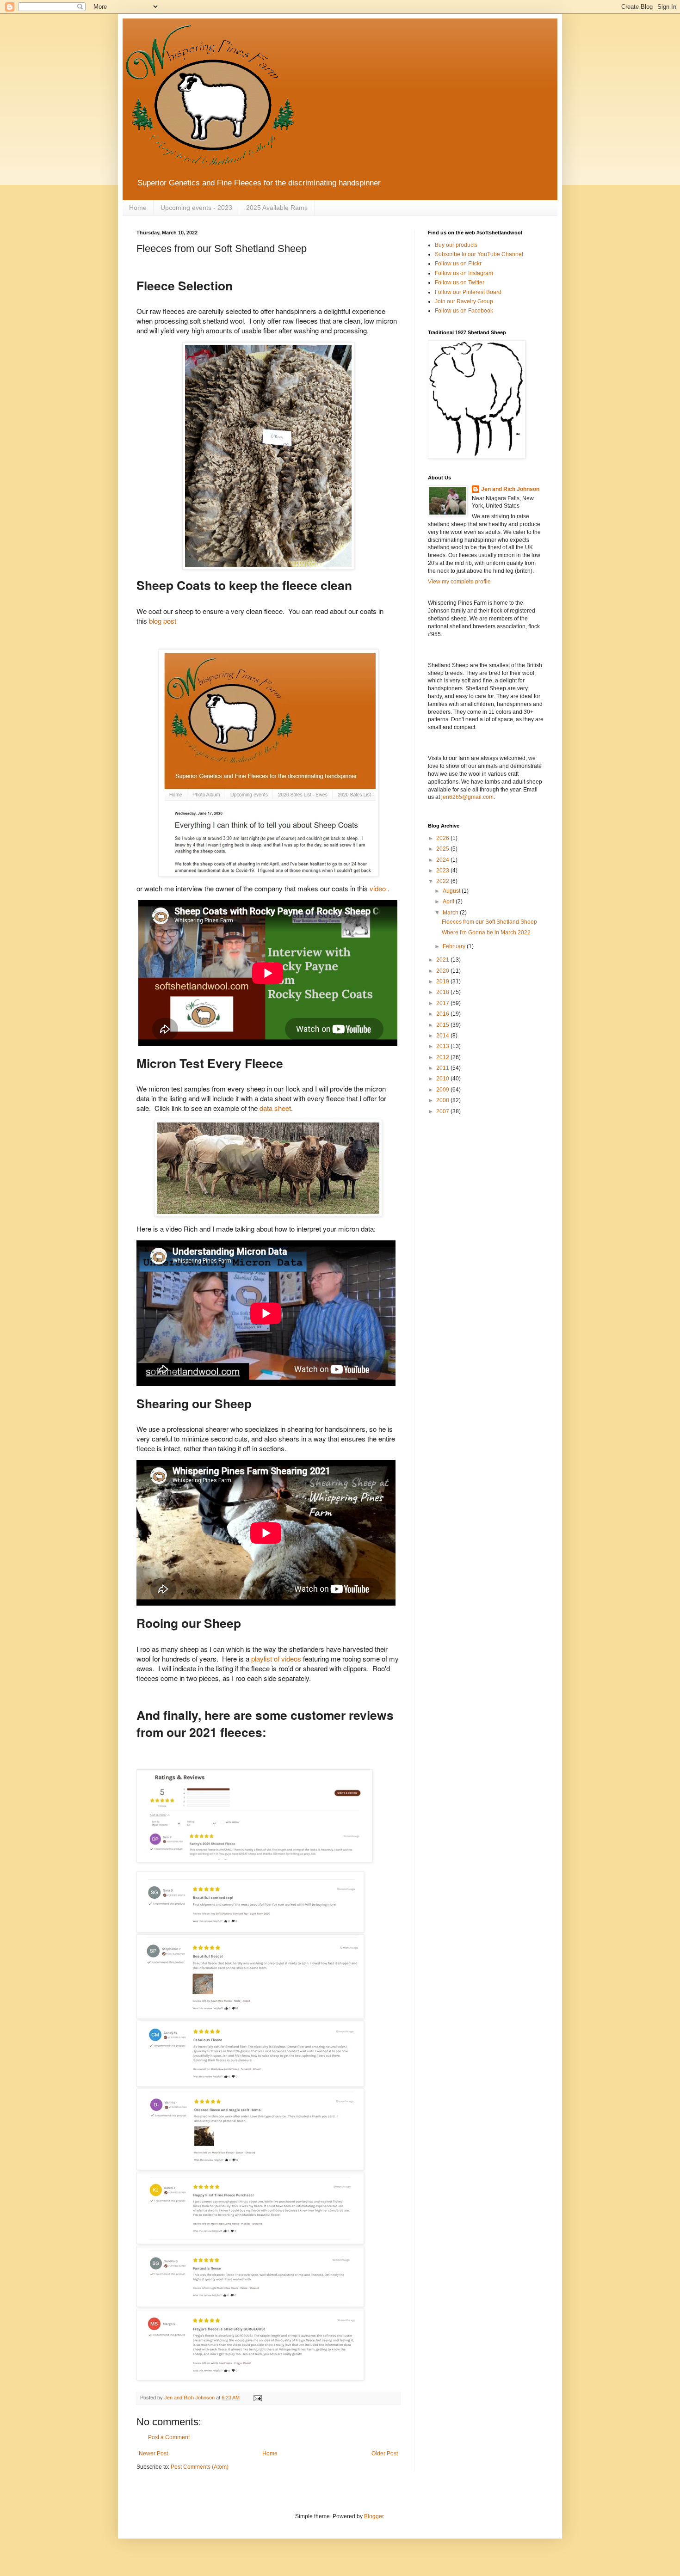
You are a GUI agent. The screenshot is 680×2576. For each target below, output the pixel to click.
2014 (443, 1036)
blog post (163, 621)
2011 (443, 1068)
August (452, 891)
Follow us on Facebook (464, 311)
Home (138, 208)
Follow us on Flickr (458, 264)
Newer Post (153, 2453)
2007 (443, 1111)
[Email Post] (257, 2398)
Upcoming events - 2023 (196, 208)
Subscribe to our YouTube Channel (479, 254)
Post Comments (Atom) (200, 2467)
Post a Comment (169, 2437)
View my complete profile (459, 582)
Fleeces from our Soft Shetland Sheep (489, 922)
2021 (443, 960)
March (451, 913)
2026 (443, 838)
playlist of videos (276, 1659)
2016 (443, 1014)
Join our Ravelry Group (464, 301)
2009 (443, 1090)
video (379, 888)
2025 (443, 849)
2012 (443, 1057)
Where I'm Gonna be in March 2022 (486, 932)
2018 (443, 992)
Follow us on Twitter (460, 282)
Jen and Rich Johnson (510, 489)
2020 (443, 971)
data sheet (275, 1108)
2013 (443, 1046)
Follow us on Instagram (464, 273)
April (449, 902)
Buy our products (456, 245)
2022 (443, 881)
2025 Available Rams (277, 208)
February (455, 946)
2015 (443, 1025)
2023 (443, 871)
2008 (443, 1100)
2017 (443, 1003)
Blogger (374, 2516)
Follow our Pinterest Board (468, 292)
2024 (443, 860)
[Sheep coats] (268, 763)
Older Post (385, 2453)
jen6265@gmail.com (467, 797)
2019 (443, 981)
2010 (443, 1079)
